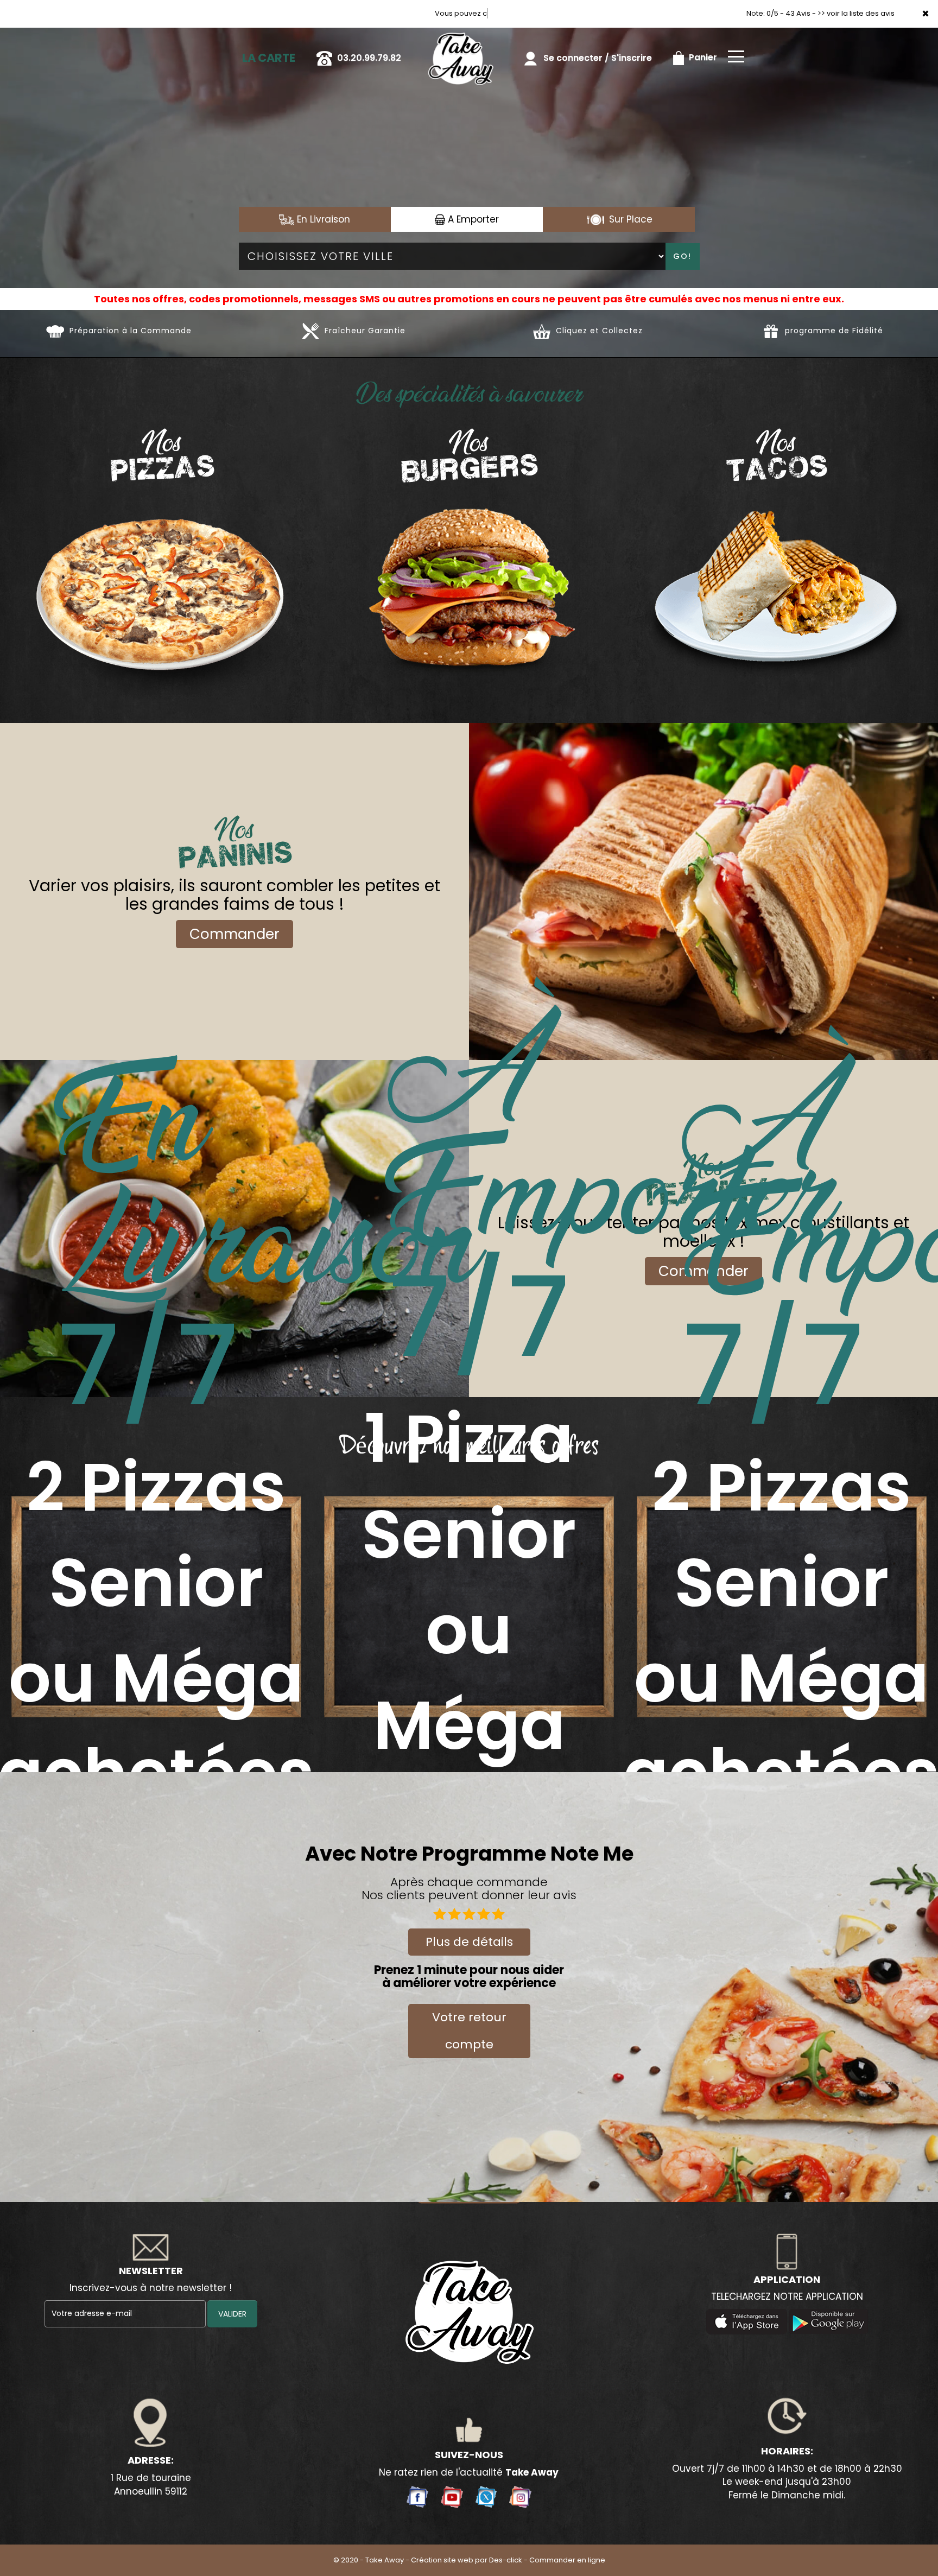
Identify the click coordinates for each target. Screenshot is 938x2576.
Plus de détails (469, 1942)
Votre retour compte (469, 2031)
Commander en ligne (567, 2560)
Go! (682, 256)
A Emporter (472, 219)
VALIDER (232, 2314)
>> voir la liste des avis (856, 13)
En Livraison (322, 219)
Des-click (506, 2560)
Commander (234, 934)
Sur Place (629, 219)
